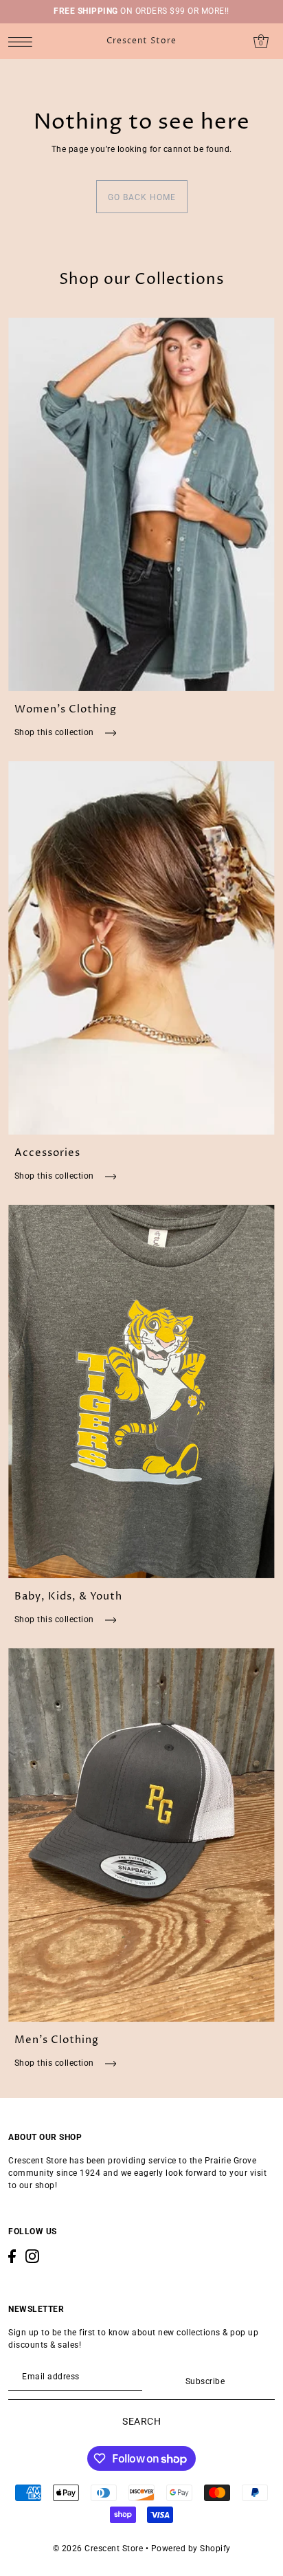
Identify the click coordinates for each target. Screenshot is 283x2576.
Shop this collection (56, 732)
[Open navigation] (24, 42)
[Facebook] (12, 2256)
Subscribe (205, 2381)
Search (141, 2421)
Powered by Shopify (191, 2548)
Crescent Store (141, 41)
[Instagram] (32, 2256)
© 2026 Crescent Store (98, 2548)
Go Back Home (142, 197)
